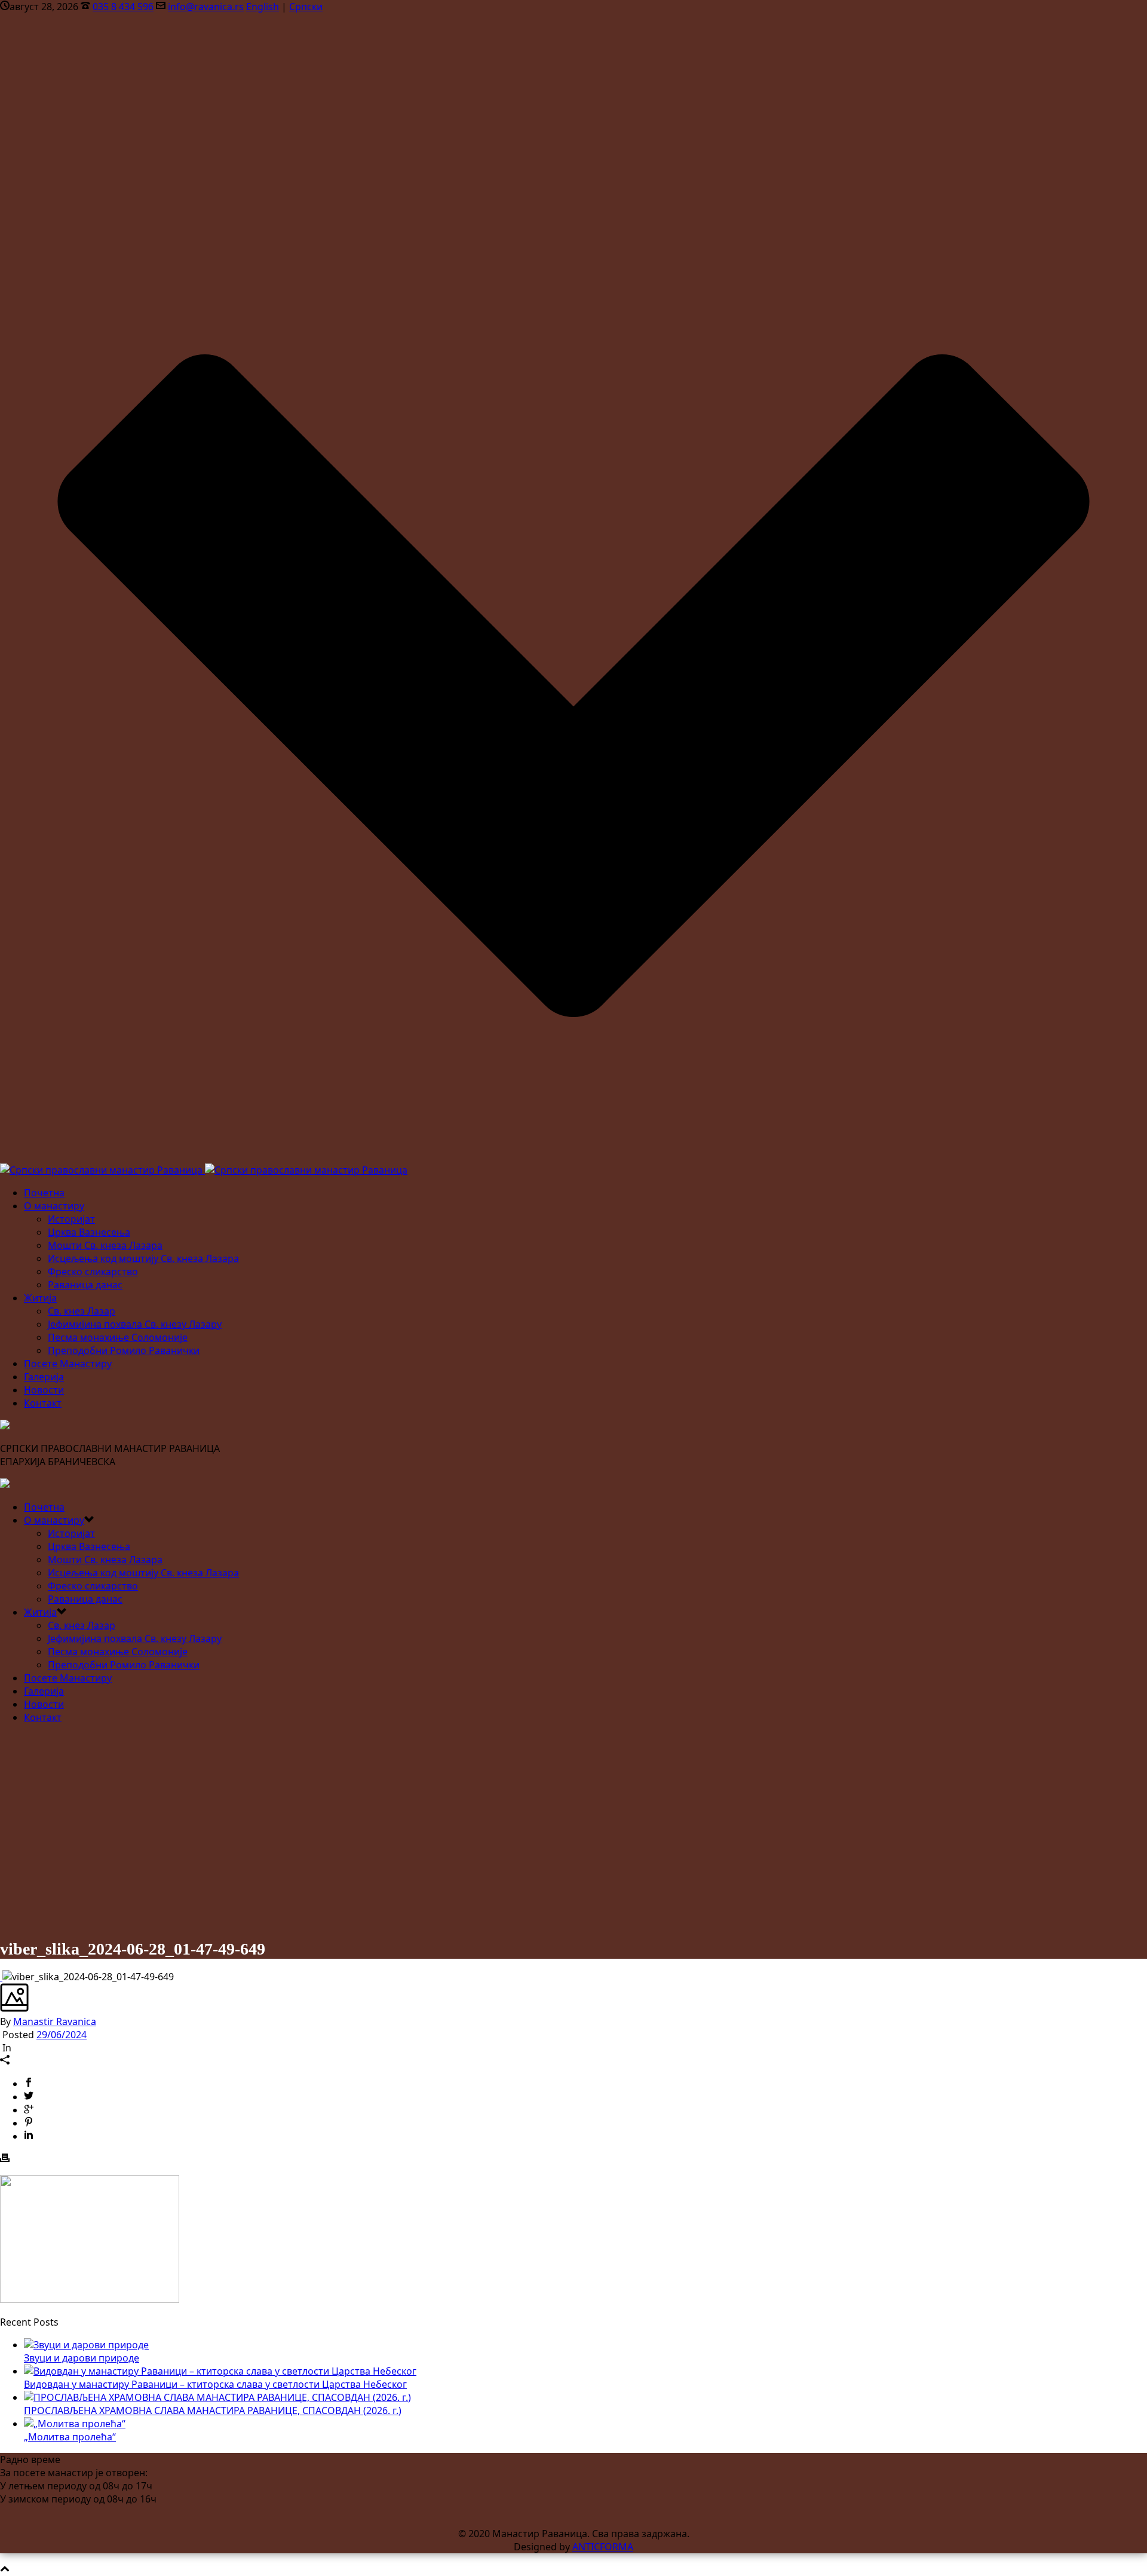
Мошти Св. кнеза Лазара (105, 1245)
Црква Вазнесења (89, 1232)
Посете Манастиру (68, 1364)
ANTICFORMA (603, 2547)
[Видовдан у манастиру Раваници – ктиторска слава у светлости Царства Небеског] (220, 2371)
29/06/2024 (62, 2035)
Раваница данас (85, 1285)
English (263, 7)
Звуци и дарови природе (82, 2358)
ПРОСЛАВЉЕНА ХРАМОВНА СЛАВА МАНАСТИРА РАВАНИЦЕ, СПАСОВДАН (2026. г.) (213, 2410)
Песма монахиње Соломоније (118, 1337)
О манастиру (54, 1206)
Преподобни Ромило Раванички (124, 1350)
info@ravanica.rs (206, 7)
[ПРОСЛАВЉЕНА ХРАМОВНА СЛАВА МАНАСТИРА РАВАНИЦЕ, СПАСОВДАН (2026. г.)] (217, 2397)
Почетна (44, 1193)
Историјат (71, 1219)
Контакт (43, 1403)
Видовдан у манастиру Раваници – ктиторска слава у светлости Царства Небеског (215, 2384)
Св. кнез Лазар (82, 1311)
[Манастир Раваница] (204, 1170)
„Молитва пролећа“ (70, 2437)
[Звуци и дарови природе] (86, 2345)
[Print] (5, 2159)
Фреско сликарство (93, 1272)
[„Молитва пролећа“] (75, 2424)
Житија (40, 1298)
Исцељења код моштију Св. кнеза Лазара (143, 1258)
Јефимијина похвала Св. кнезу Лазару (135, 1324)
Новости (44, 1390)
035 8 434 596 (123, 7)
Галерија (44, 1377)
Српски (306, 7)
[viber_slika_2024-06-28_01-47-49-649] (1, 1977)
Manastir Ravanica (55, 2021)
